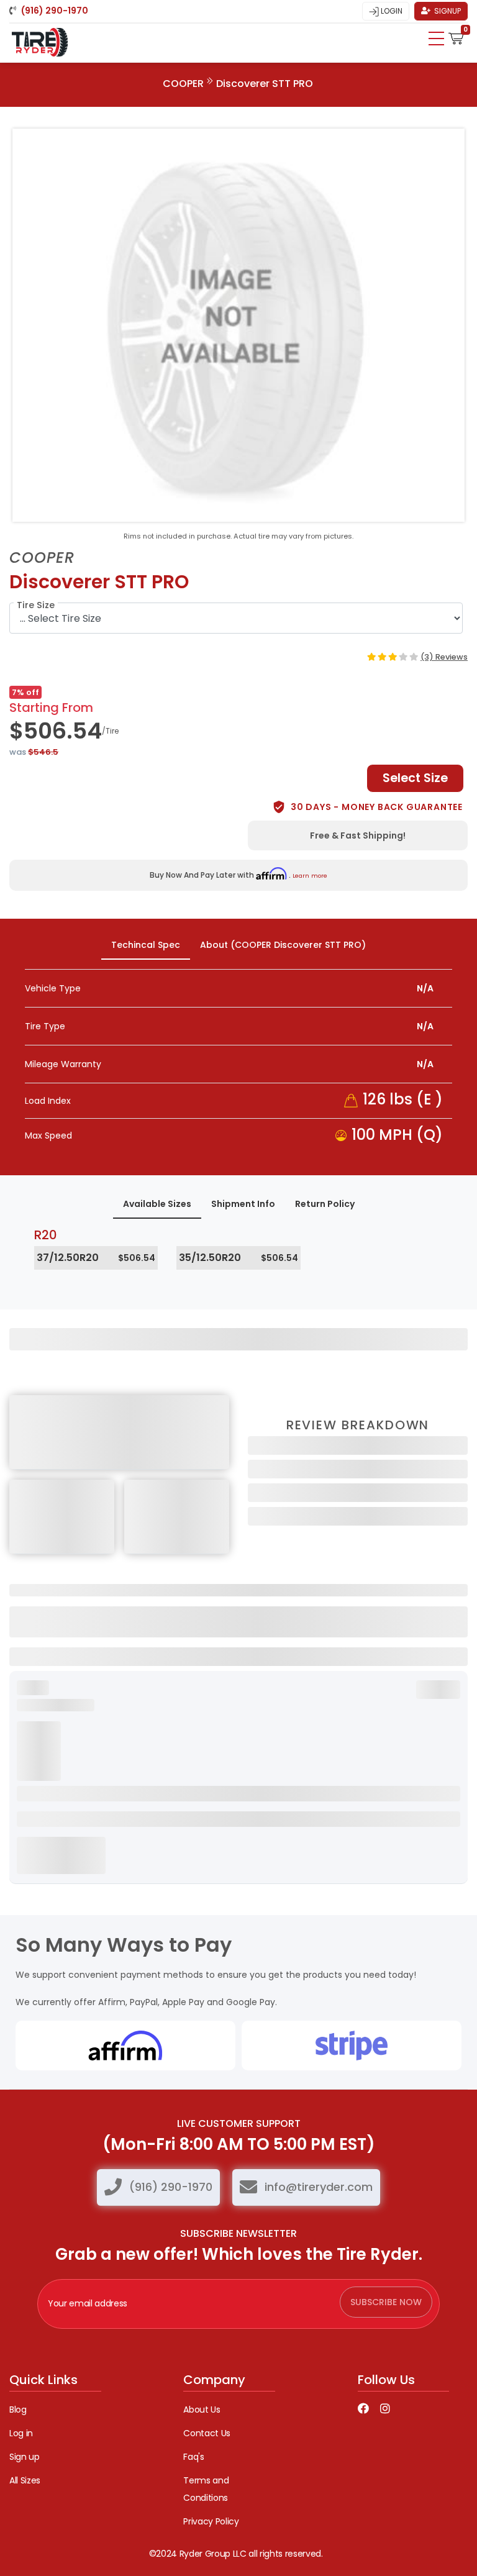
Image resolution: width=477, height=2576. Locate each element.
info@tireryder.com (319, 2187)
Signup (447, 11)
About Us (202, 2410)
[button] (456, 37)
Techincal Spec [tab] (146, 945)
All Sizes (25, 2480)
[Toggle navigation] (436, 39)
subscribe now (386, 2302)
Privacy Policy (211, 2521)
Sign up (25, 2457)
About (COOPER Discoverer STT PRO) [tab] (283, 945)
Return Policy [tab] (325, 1204)
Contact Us (207, 2433)
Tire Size (36, 605)
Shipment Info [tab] (243, 1204)
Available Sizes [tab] (157, 1204)
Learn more (310, 876)
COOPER (183, 84)
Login (391, 11)
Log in (21, 2433)
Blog (18, 2410)
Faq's (193, 2457)
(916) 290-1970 (171, 2187)
